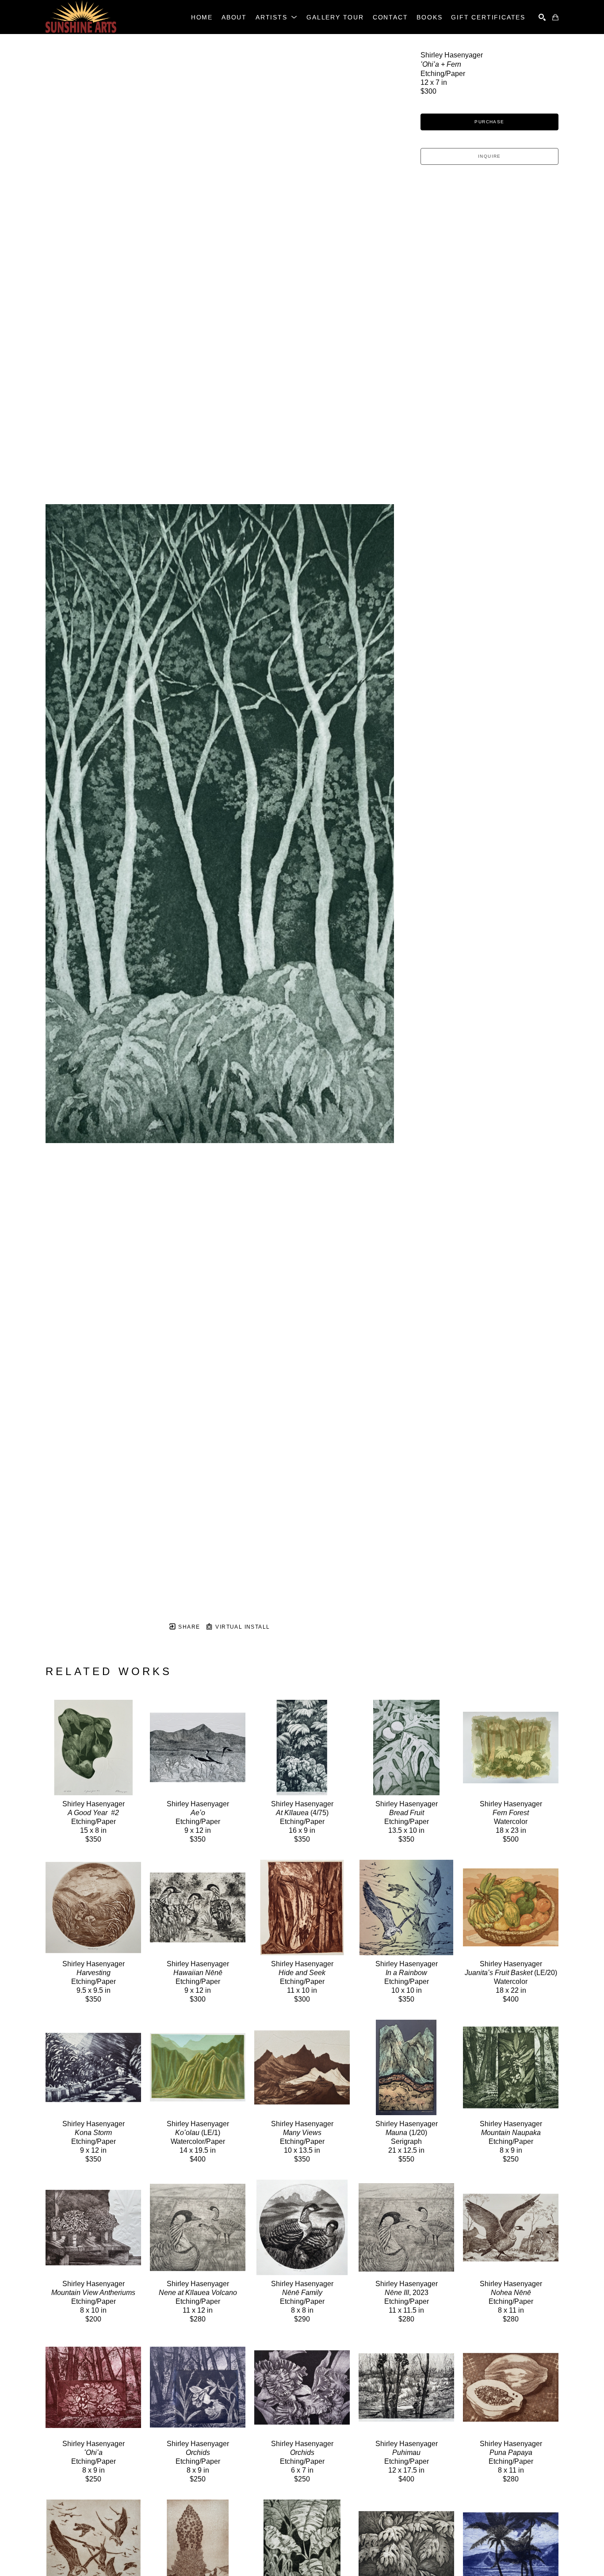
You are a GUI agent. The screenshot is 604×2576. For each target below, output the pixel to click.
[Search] (542, 17)
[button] (277, 17)
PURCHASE (489, 122)
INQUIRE (489, 156)
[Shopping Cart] (555, 17)
